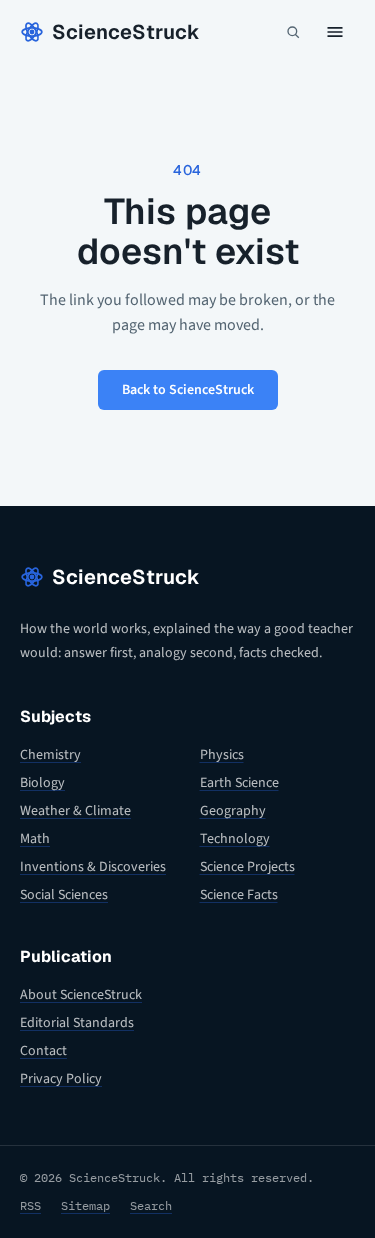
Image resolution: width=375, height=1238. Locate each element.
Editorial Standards (77, 1023)
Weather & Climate (75, 811)
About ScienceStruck (81, 995)
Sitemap (85, 1205)
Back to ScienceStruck (188, 390)
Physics (222, 755)
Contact (43, 1051)
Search (151, 1205)
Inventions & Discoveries (93, 867)
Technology (235, 839)
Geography (233, 811)
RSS (30, 1205)
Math (35, 839)
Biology (42, 783)
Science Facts (239, 895)
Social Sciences (64, 895)
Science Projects (247, 867)
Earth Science (239, 783)
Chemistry (50, 755)
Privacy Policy (61, 1079)
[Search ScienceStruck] (293, 32)
